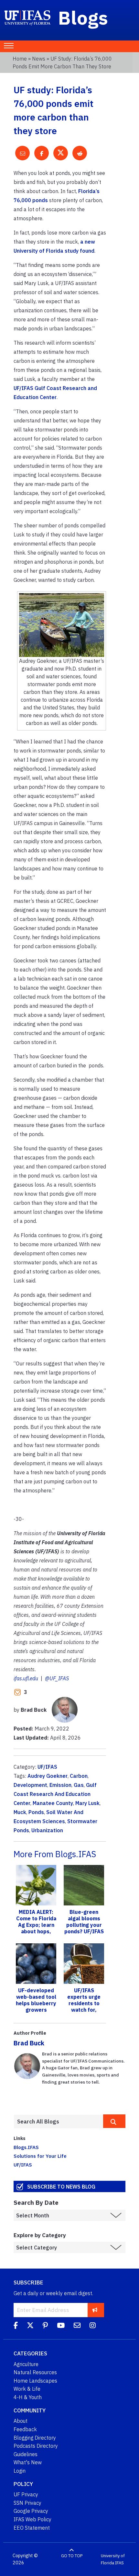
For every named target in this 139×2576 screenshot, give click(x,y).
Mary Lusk (87, 1803)
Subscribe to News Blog (61, 2186)
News (39, 59)
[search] (114, 2121)
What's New (28, 2462)
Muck (20, 1812)
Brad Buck (29, 2043)
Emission (60, 1785)
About (21, 2421)
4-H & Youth (28, 2397)
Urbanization (47, 1830)
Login (20, 2471)
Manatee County (53, 1803)
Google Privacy (31, 2511)
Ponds (36, 1812)
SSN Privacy (27, 2503)
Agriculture (26, 2364)
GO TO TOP (72, 2556)
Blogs (83, 17)
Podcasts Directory (36, 2446)
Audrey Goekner (48, 1776)
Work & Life (27, 2389)
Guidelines (26, 2454)
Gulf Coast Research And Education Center (55, 1794)
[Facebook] (16, 2326)
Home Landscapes (35, 2381)
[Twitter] (30, 2326)
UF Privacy (26, 2494)
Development (30, 1785)
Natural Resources (35, 2372)
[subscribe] (95, 2310)
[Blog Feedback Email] (77, 2326)
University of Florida (113, 2559)
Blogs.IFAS (26, 2147)
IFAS (119, 2563)
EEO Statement (32, 2528)
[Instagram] (93, 2326)
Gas (79, 1785)
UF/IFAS (47, 1767)
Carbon (79, 1776)
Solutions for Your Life (40, 2156)
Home (20, 59)
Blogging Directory (35, 2438)
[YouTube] (61, 2326)
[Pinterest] (45, 2326)
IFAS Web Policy (32, 2519)
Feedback (25, 2429)
